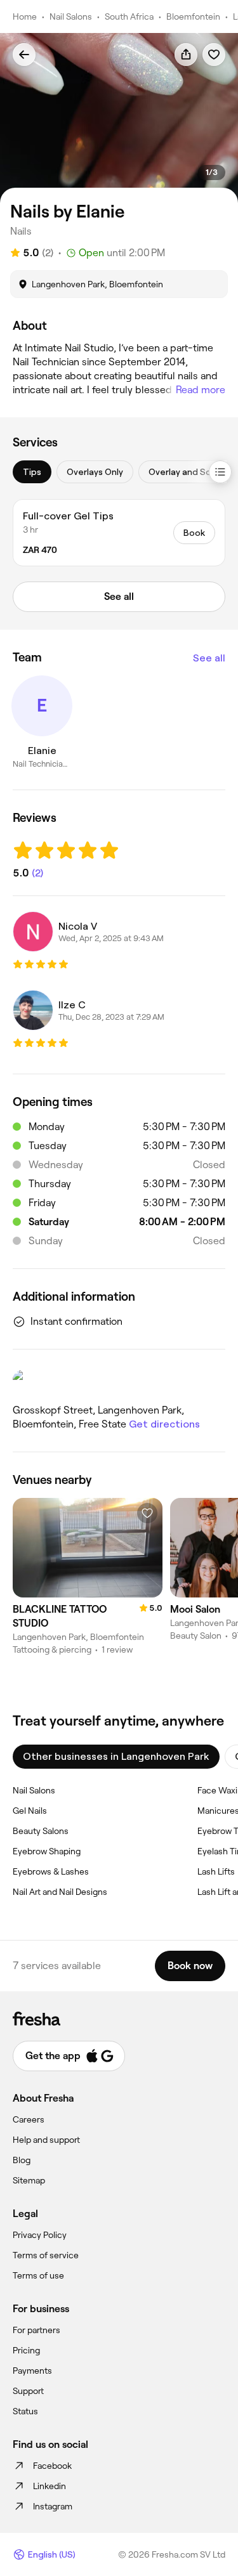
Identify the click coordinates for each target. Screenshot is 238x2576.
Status (25, 2411)
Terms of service (46, 2255)
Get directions (164, 1424)
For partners (36, 2330)
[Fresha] (119, 2019)
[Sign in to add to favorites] (214, 55)
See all (209, 658)
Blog (22, 2160)
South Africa (129, 16)
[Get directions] (119, 1382)
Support (28, 2391)
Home (25, 16)
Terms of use (38, 2275)
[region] (119, 118)
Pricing (26, 2350)
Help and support (46, 2140)
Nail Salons (71, 16)
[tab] (32, 472)
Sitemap (29, 2180)
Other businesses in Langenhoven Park (116, 1756)
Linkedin (50, 2486)
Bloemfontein (193, 16)
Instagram (53, 2506)
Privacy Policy (40, 2235)
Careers (29, 2119)
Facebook (52, 2466)
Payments (32, 2371)
